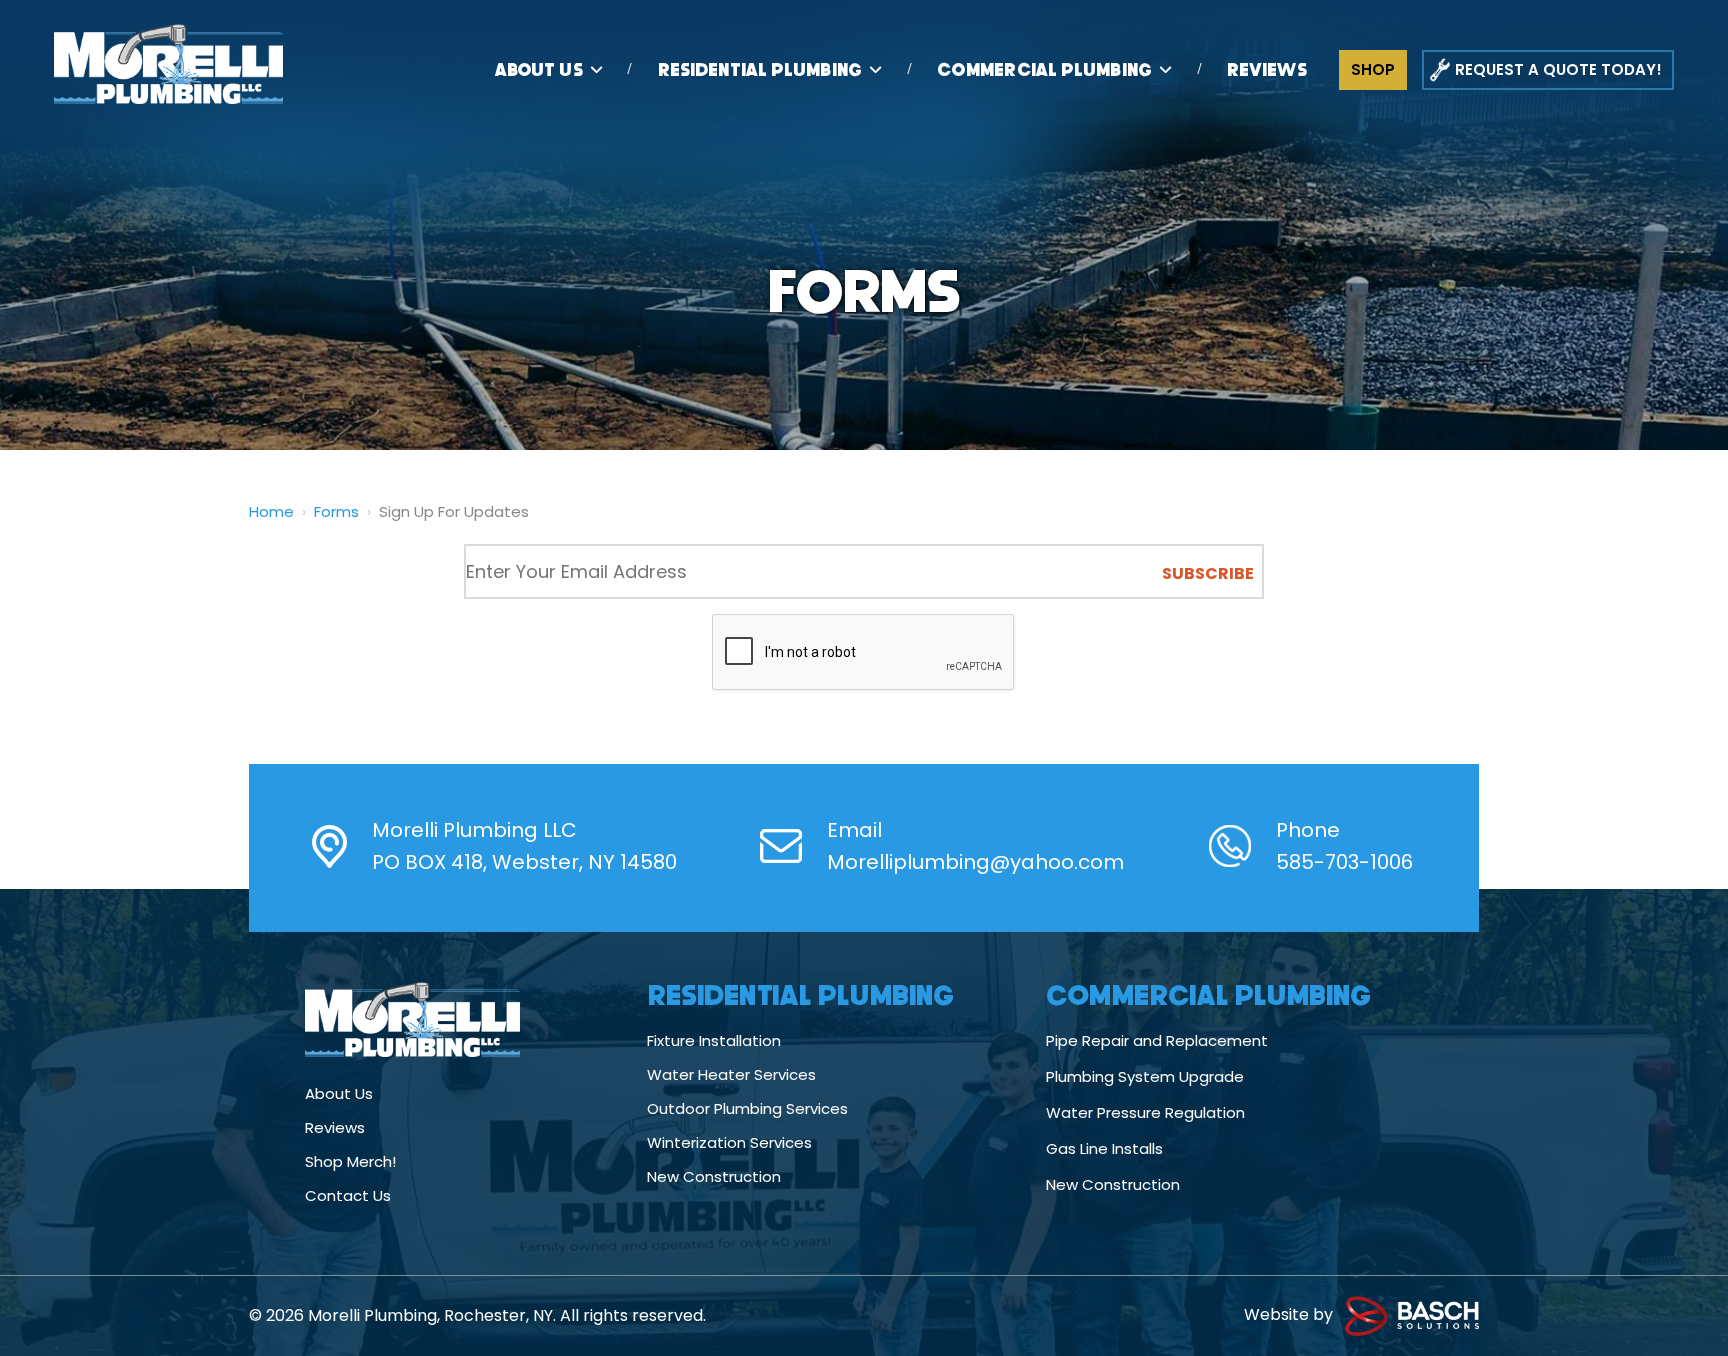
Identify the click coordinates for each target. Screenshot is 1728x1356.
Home (271, 511)
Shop (1373, 69)
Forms (336, 511)
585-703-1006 (1344, 862)
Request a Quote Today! (1558, 69)
